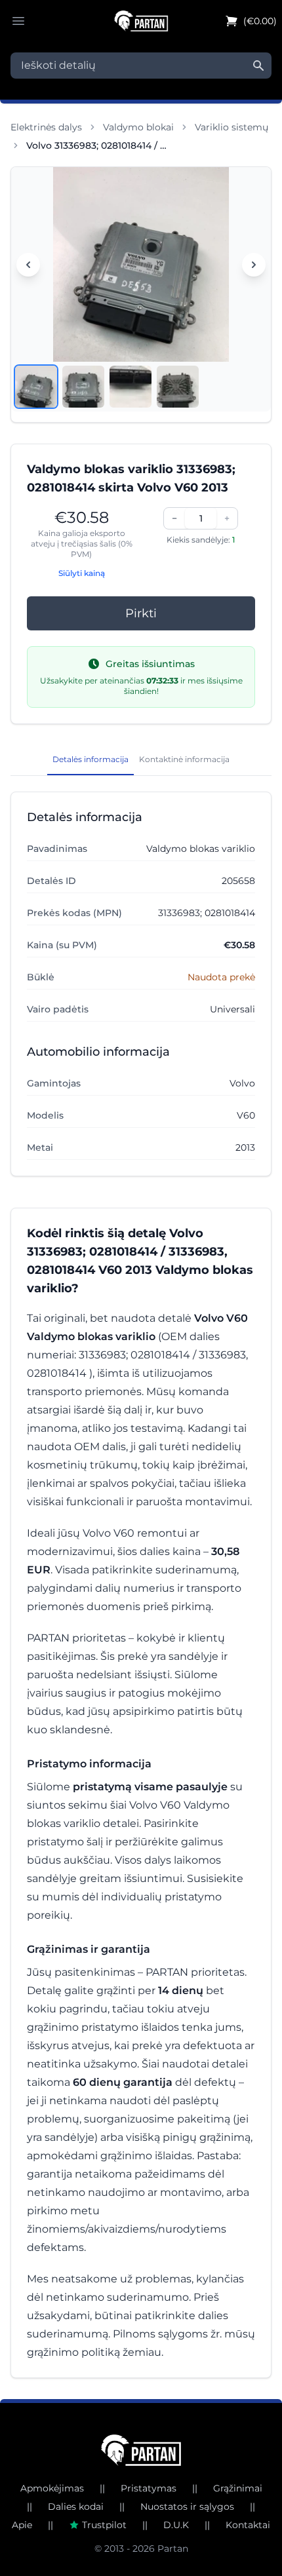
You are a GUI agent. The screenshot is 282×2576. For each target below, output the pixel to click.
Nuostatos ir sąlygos (187, 2507)
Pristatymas (149, 2488)
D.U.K (176, 2525)
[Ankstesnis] (28, 265)
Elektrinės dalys (46, 127)
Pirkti (141, 613)
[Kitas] (254, 265)
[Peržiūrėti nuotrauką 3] (131, 387)
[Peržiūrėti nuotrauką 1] (36, 387)
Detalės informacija (91, 759)
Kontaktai (248, 2525)
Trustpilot (104, 2525)
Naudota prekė (221, 977)
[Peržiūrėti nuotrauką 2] (83, 387)
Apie (22, 2525)
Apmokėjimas (52, 2488)
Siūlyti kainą (82, 573)
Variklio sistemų (232, 127)
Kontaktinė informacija (184, 759)
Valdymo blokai (138, 127)
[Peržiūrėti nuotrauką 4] (178, 387)
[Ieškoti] (258, 66)
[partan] (141, 2450)
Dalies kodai (76, 2507)
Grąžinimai (238, 2488)
